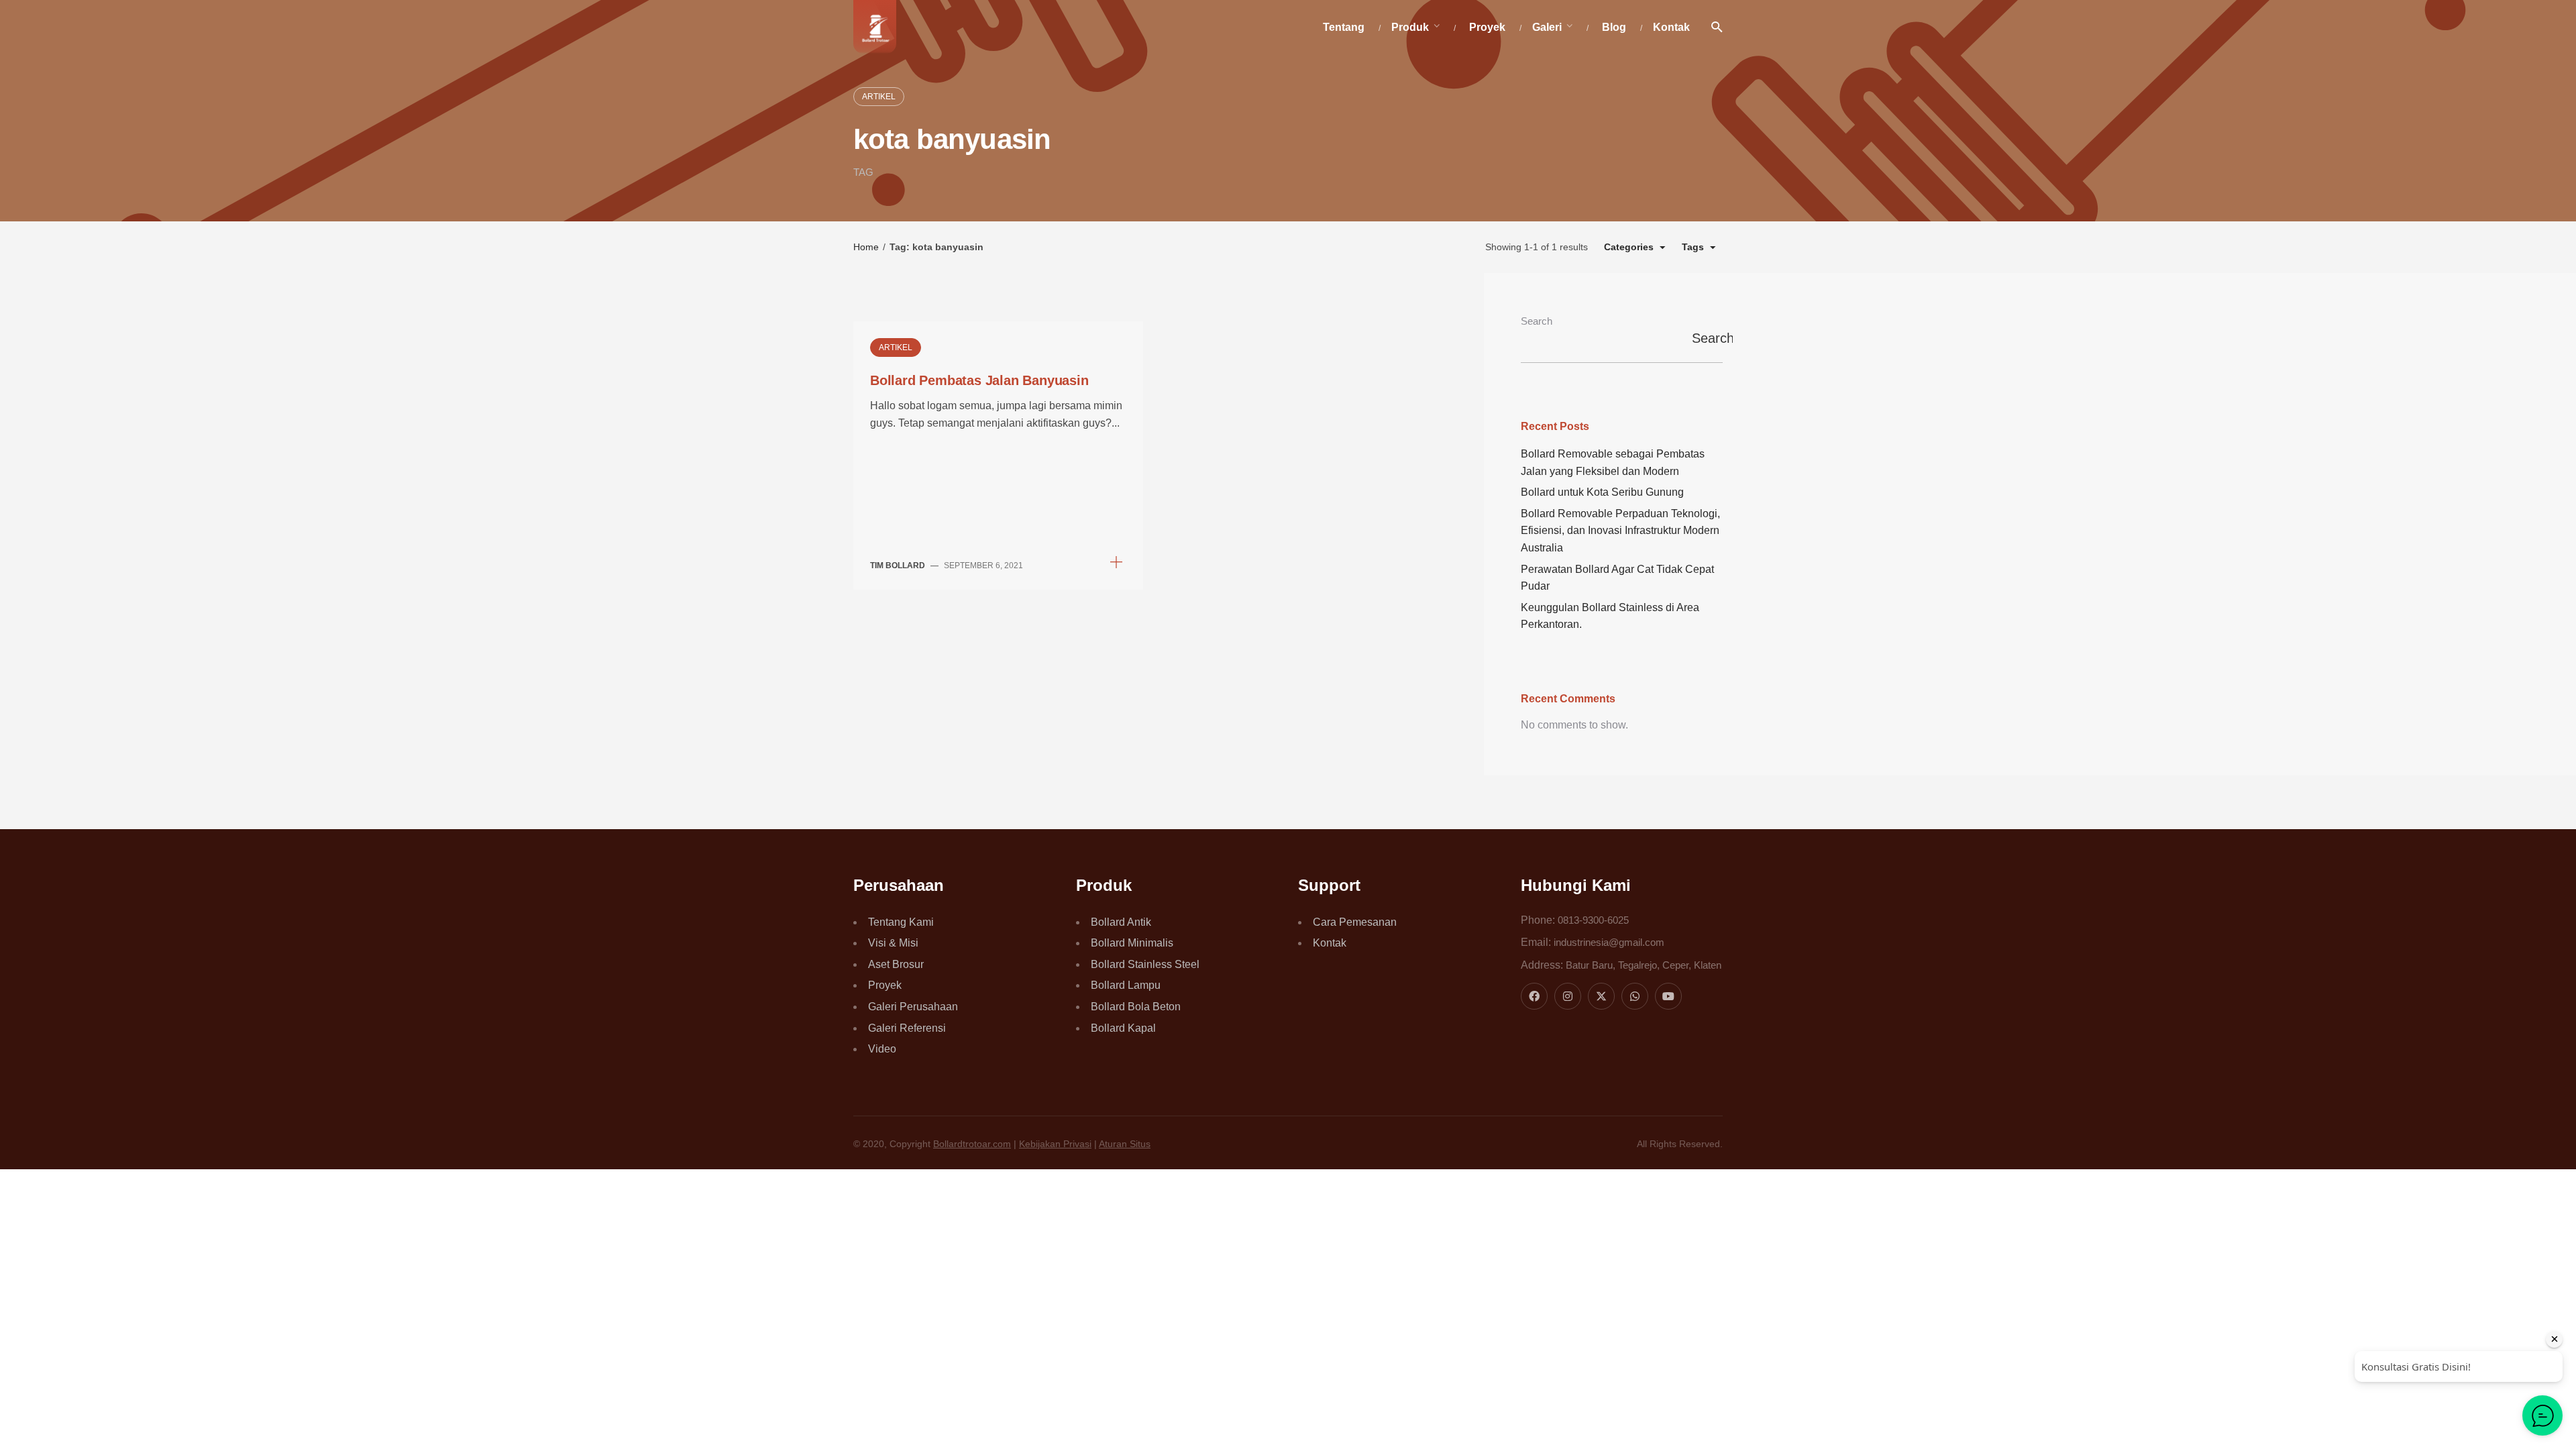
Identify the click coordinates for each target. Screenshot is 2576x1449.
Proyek (885, 985)
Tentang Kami (901, 922)
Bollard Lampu (1126, 985)
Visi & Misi (893, 943)
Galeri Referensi (907, 1028)
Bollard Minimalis (1132, 943)
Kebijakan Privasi (1055, 1144)
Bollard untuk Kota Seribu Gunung (1602, 492)
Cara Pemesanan (1355, 922)
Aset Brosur (896, 964)
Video (882, 1049)
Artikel (879, 97)
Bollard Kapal (1123, 1028)
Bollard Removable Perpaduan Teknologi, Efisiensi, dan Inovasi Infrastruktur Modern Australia (1620, 531)
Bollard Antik (1121, 922)
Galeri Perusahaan (913, 1007)
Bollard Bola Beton (1136, 1007)
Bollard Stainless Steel (1145, 964)
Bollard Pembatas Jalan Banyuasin (979, 380)
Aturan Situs (1125, 1144)
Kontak (1330, 943)
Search (1537, 321)
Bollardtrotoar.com (972, 1144)
